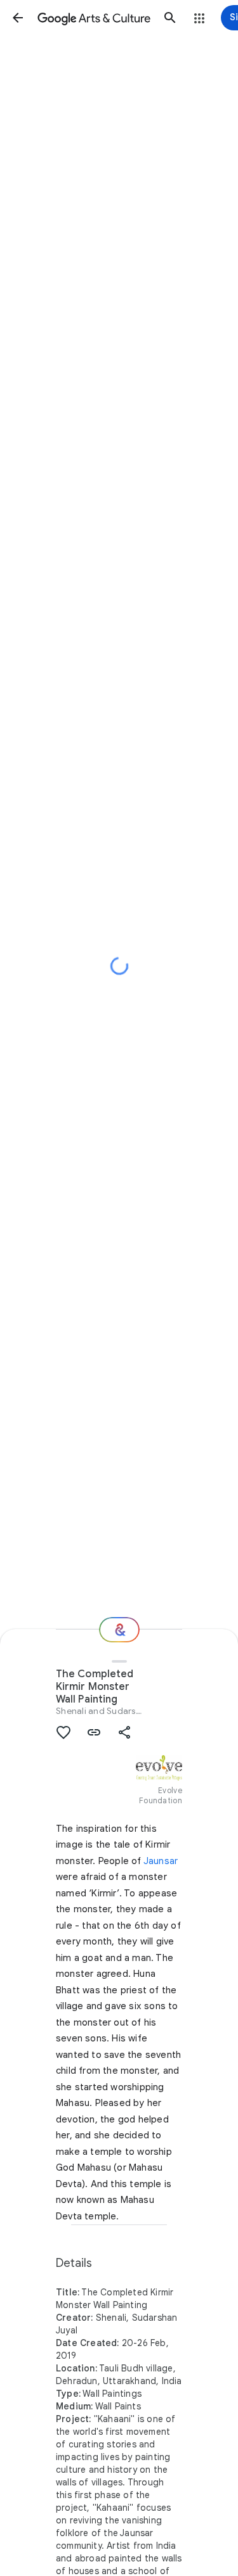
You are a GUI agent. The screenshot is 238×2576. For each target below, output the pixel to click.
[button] (18, 18)
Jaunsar (161, 1861)
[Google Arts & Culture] (94, 18)
